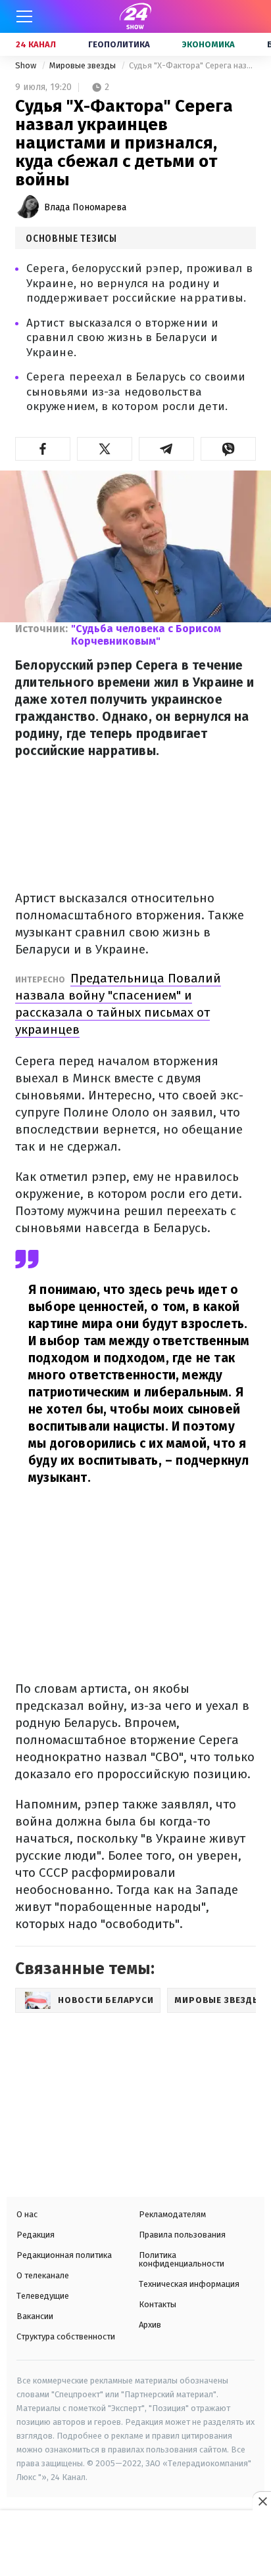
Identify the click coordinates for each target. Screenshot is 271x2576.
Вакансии (35, 2316)
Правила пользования (182, 2235)
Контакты (158, 2304)
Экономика (209, 44)
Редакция (36, 2235)
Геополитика (119, 44)
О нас (27, 2214)
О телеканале (43, 2275)
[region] (135, 2544)
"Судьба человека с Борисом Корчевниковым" (146, 635)
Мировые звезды (84, 65)
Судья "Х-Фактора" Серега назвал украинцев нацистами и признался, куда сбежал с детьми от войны (192, 65)
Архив (150, 2325)
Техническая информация (189, 2284)
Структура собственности (66, 2336)
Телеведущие (43, 2296)
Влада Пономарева (85, 207)
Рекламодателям (172, 2214)
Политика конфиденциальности (182, 2259)
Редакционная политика (64, 2255)
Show (27, 65)
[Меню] (24, 16)
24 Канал (36, 44)
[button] (43, 449)
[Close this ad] (262, 2501)
